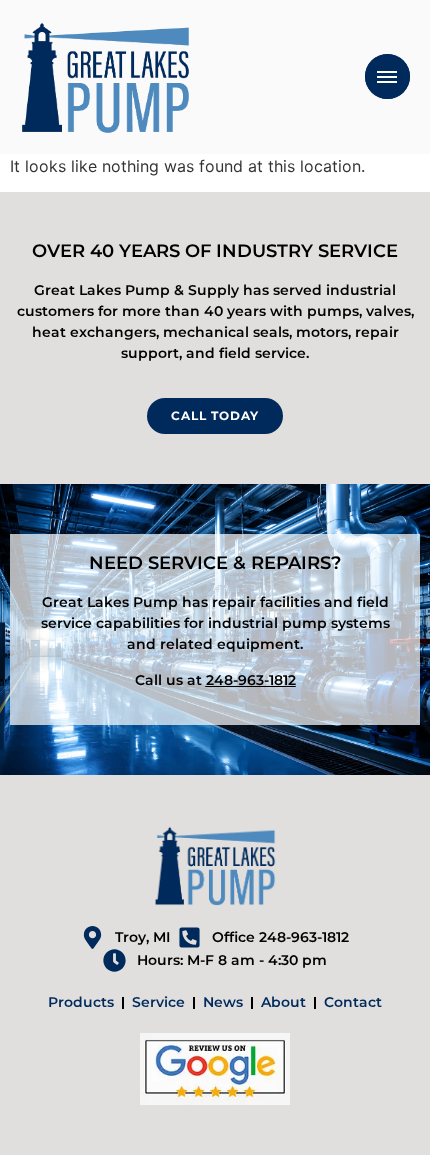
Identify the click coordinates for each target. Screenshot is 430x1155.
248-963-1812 (251, 680)
